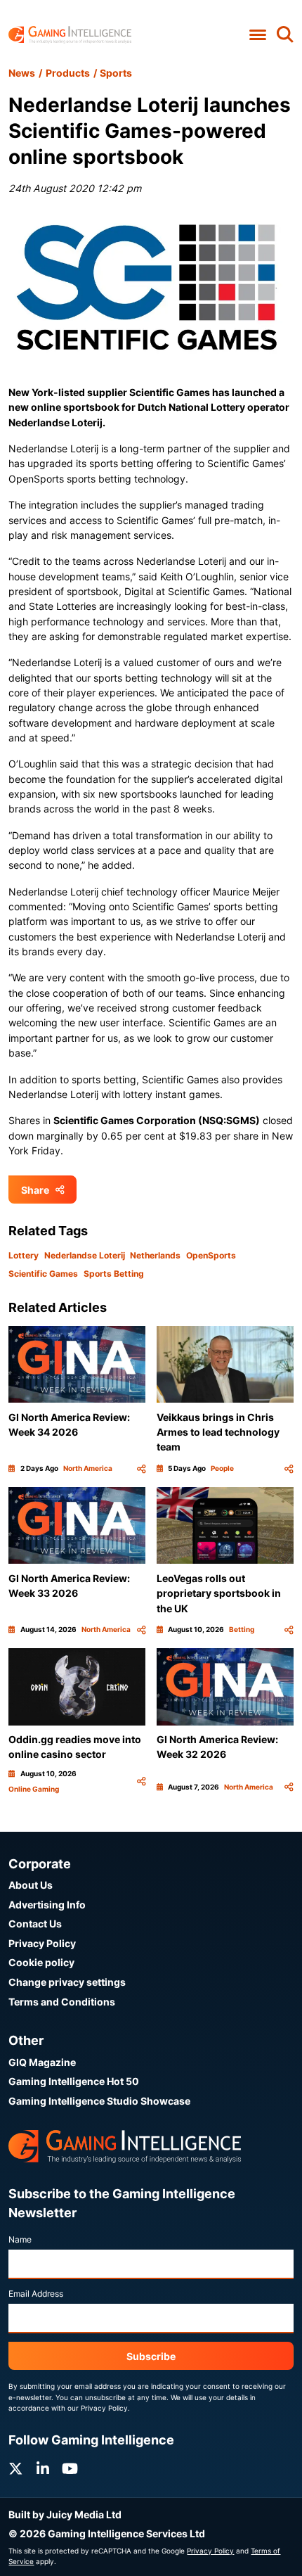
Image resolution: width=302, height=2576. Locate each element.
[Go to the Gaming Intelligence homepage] (70, 35)
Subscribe (151, 2356)
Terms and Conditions (62, 2002)
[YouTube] (70, 2469)
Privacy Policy (42, 1943)
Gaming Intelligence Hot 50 (74, 2081)
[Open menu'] (257, 35)
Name (20, 2239)
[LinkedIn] (43, 2469)
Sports (116, 73)
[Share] (141, 1468)
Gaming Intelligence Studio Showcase (99, 2101)
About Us (31, 1885)
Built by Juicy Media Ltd (65, 2514)
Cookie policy (41, 1962)
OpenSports (211, 1255)
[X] (15, 2469)
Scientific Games (43, 1274)
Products (68, 73)
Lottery (24, 1255)
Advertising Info (47, 1905)
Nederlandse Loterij (85, 1255)
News (22, 73)
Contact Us (35, 1924)
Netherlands (155, 1255)
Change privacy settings (67, 1982)
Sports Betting (114, 1274)
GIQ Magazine (42, 2062)
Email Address (36, 2294)
